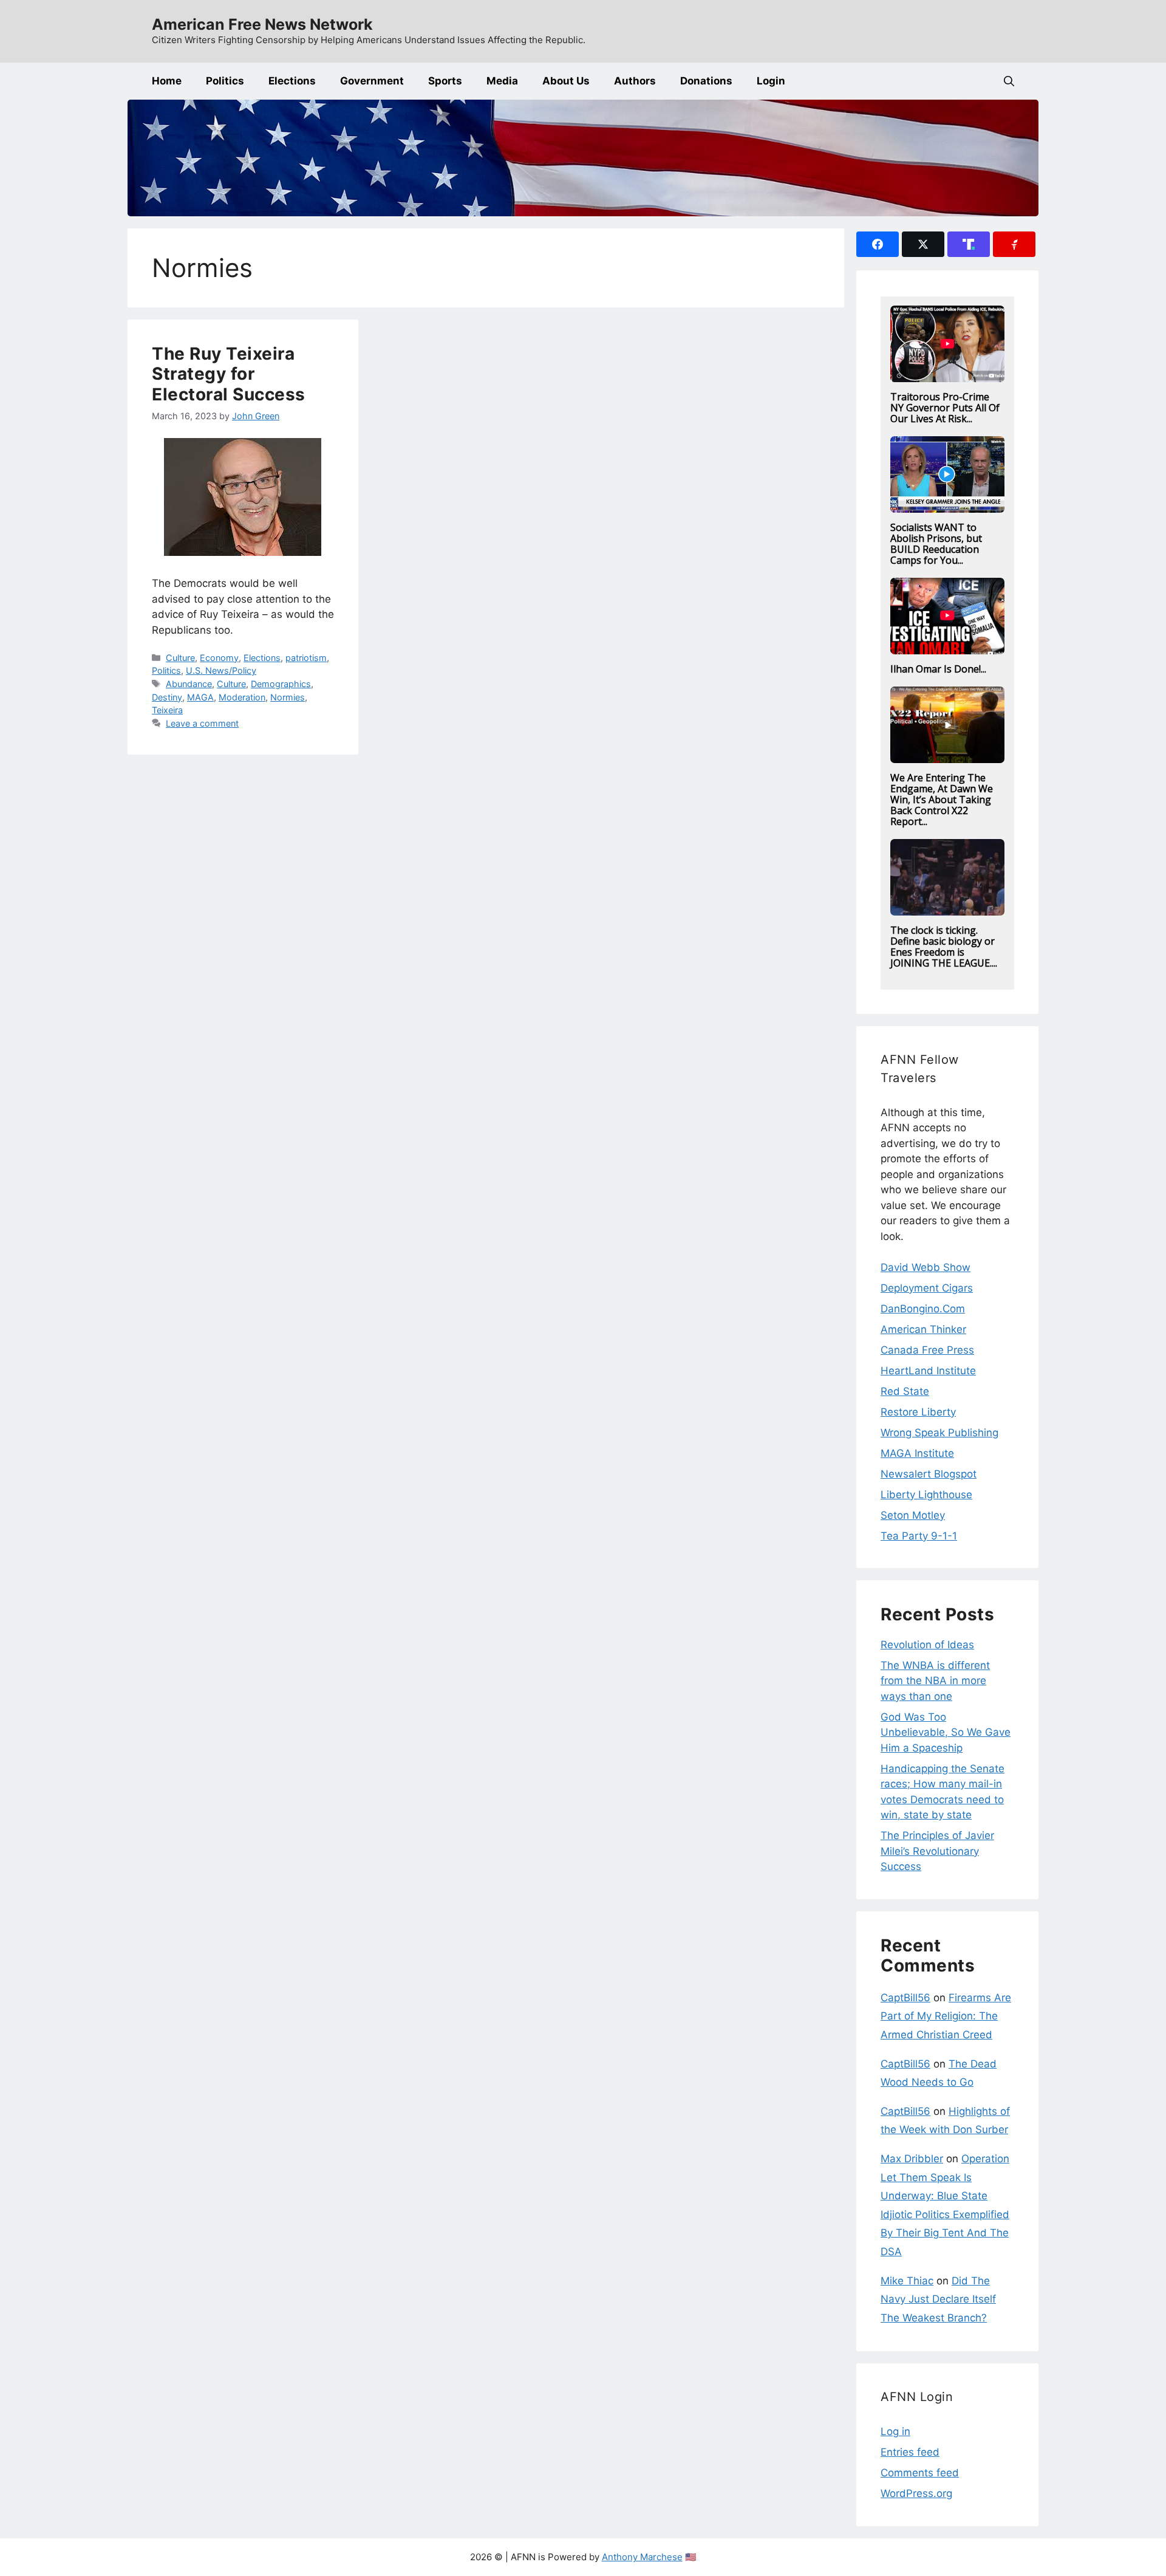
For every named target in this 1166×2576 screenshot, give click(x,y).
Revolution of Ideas (927, 1645)
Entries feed (910, 2452)
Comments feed (920, 2473)
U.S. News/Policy (221, 670)
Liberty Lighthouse (926, 1495)
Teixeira (167, 710)
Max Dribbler (912, 2159)
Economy (219, 658)
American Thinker (923, 1329)
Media (502, 81)
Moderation (242, 697)
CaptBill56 (905, 1998)
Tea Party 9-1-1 (919, 1536)
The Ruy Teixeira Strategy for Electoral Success (229, 374)
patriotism (306, 658)
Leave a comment (202, 723)
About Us (566, 81)
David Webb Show (926, 1267)
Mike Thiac (907, 2281)
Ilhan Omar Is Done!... (938, 669)
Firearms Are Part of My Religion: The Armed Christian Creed (946, 2016)
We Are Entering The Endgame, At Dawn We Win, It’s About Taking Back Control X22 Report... (942, 800)
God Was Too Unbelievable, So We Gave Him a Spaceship (946, 1732)
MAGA (200, 697)
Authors (635, 81)
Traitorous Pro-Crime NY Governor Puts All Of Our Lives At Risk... (945, 408)
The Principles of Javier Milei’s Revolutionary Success (937, 1851)
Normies (288, 697)
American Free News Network (262, 24)
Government (372, 81)
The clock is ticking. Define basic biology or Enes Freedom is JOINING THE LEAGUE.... (944, 947)
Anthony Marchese (642, 2557)
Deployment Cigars (927, 1288)
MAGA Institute (917, 1453)
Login (771, 81)
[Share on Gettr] (1014, 244)
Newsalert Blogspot (929, 1474)
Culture (180, 658)
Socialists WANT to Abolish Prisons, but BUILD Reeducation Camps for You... (936, 544)
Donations (706, 81)
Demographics (281, 684)
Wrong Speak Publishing (939, 1433)
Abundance (189, 684)
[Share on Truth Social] (969, 244)
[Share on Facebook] (878, 244)
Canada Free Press (927, 1350)
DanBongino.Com (923, 1309)
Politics (225, 81)
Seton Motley (913, 1515)
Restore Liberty (918, 1412)
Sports (445, 81)
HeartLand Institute (928, 1371)
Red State (905, 1391)
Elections (292, 81)
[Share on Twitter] (923, 244)
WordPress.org (916, 2493)
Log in (895, 2431)
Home (167, 81)
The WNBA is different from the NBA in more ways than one (935, 1681)
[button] (1009, 81)
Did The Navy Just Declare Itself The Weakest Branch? (938, 2299)
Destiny (167, 697)
